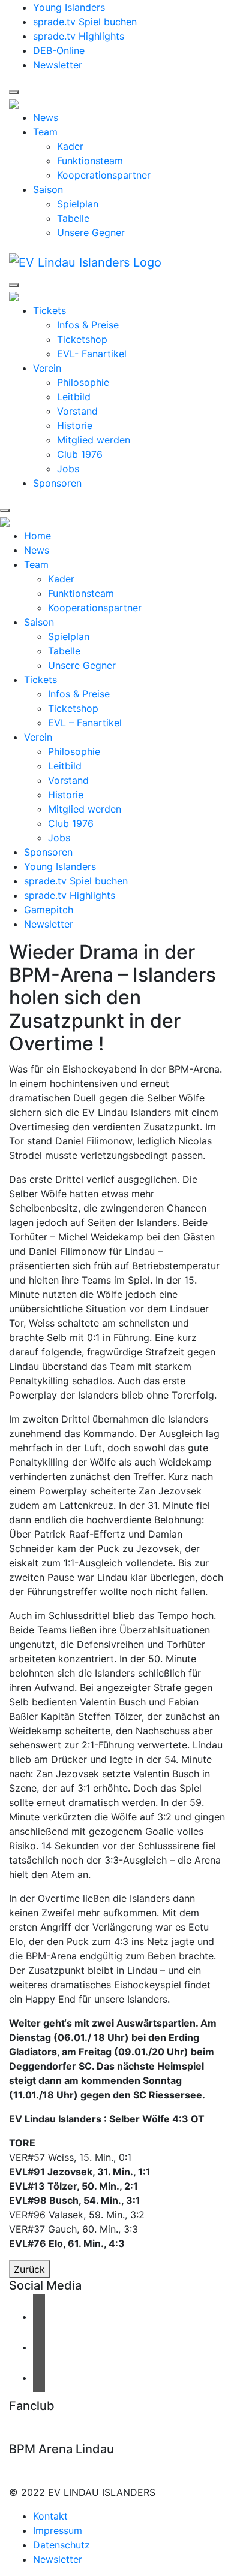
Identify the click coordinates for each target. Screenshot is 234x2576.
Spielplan (78, 204)
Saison (48, 189)
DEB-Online (59, 50)
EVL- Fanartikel (92, 354)
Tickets (49, 310)
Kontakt (50, 2516)
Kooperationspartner (104, 175)
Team (45, 132)
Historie (75, 425)
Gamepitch (49, 910)
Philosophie (83, 382)
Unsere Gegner (91, 232)
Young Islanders (69, 7)
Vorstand (77, 411)
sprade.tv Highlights (79, 36)
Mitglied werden (94, 440)
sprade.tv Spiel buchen (85, 22)
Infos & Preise (88, 325)
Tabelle (73, 218)
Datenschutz (61, 2545)
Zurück (29, 2269)
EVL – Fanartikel (85, 723)
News (46, 117)
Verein (47, 368)
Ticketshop (82, 339)
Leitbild (74, 397)
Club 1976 (80, 454)
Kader (70, 146)
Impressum (58, 2530)
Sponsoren (57, 483)
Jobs (68, 469)
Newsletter (58, 65)
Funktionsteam (90, 161)
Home (37, 536)
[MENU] (14, 92)
